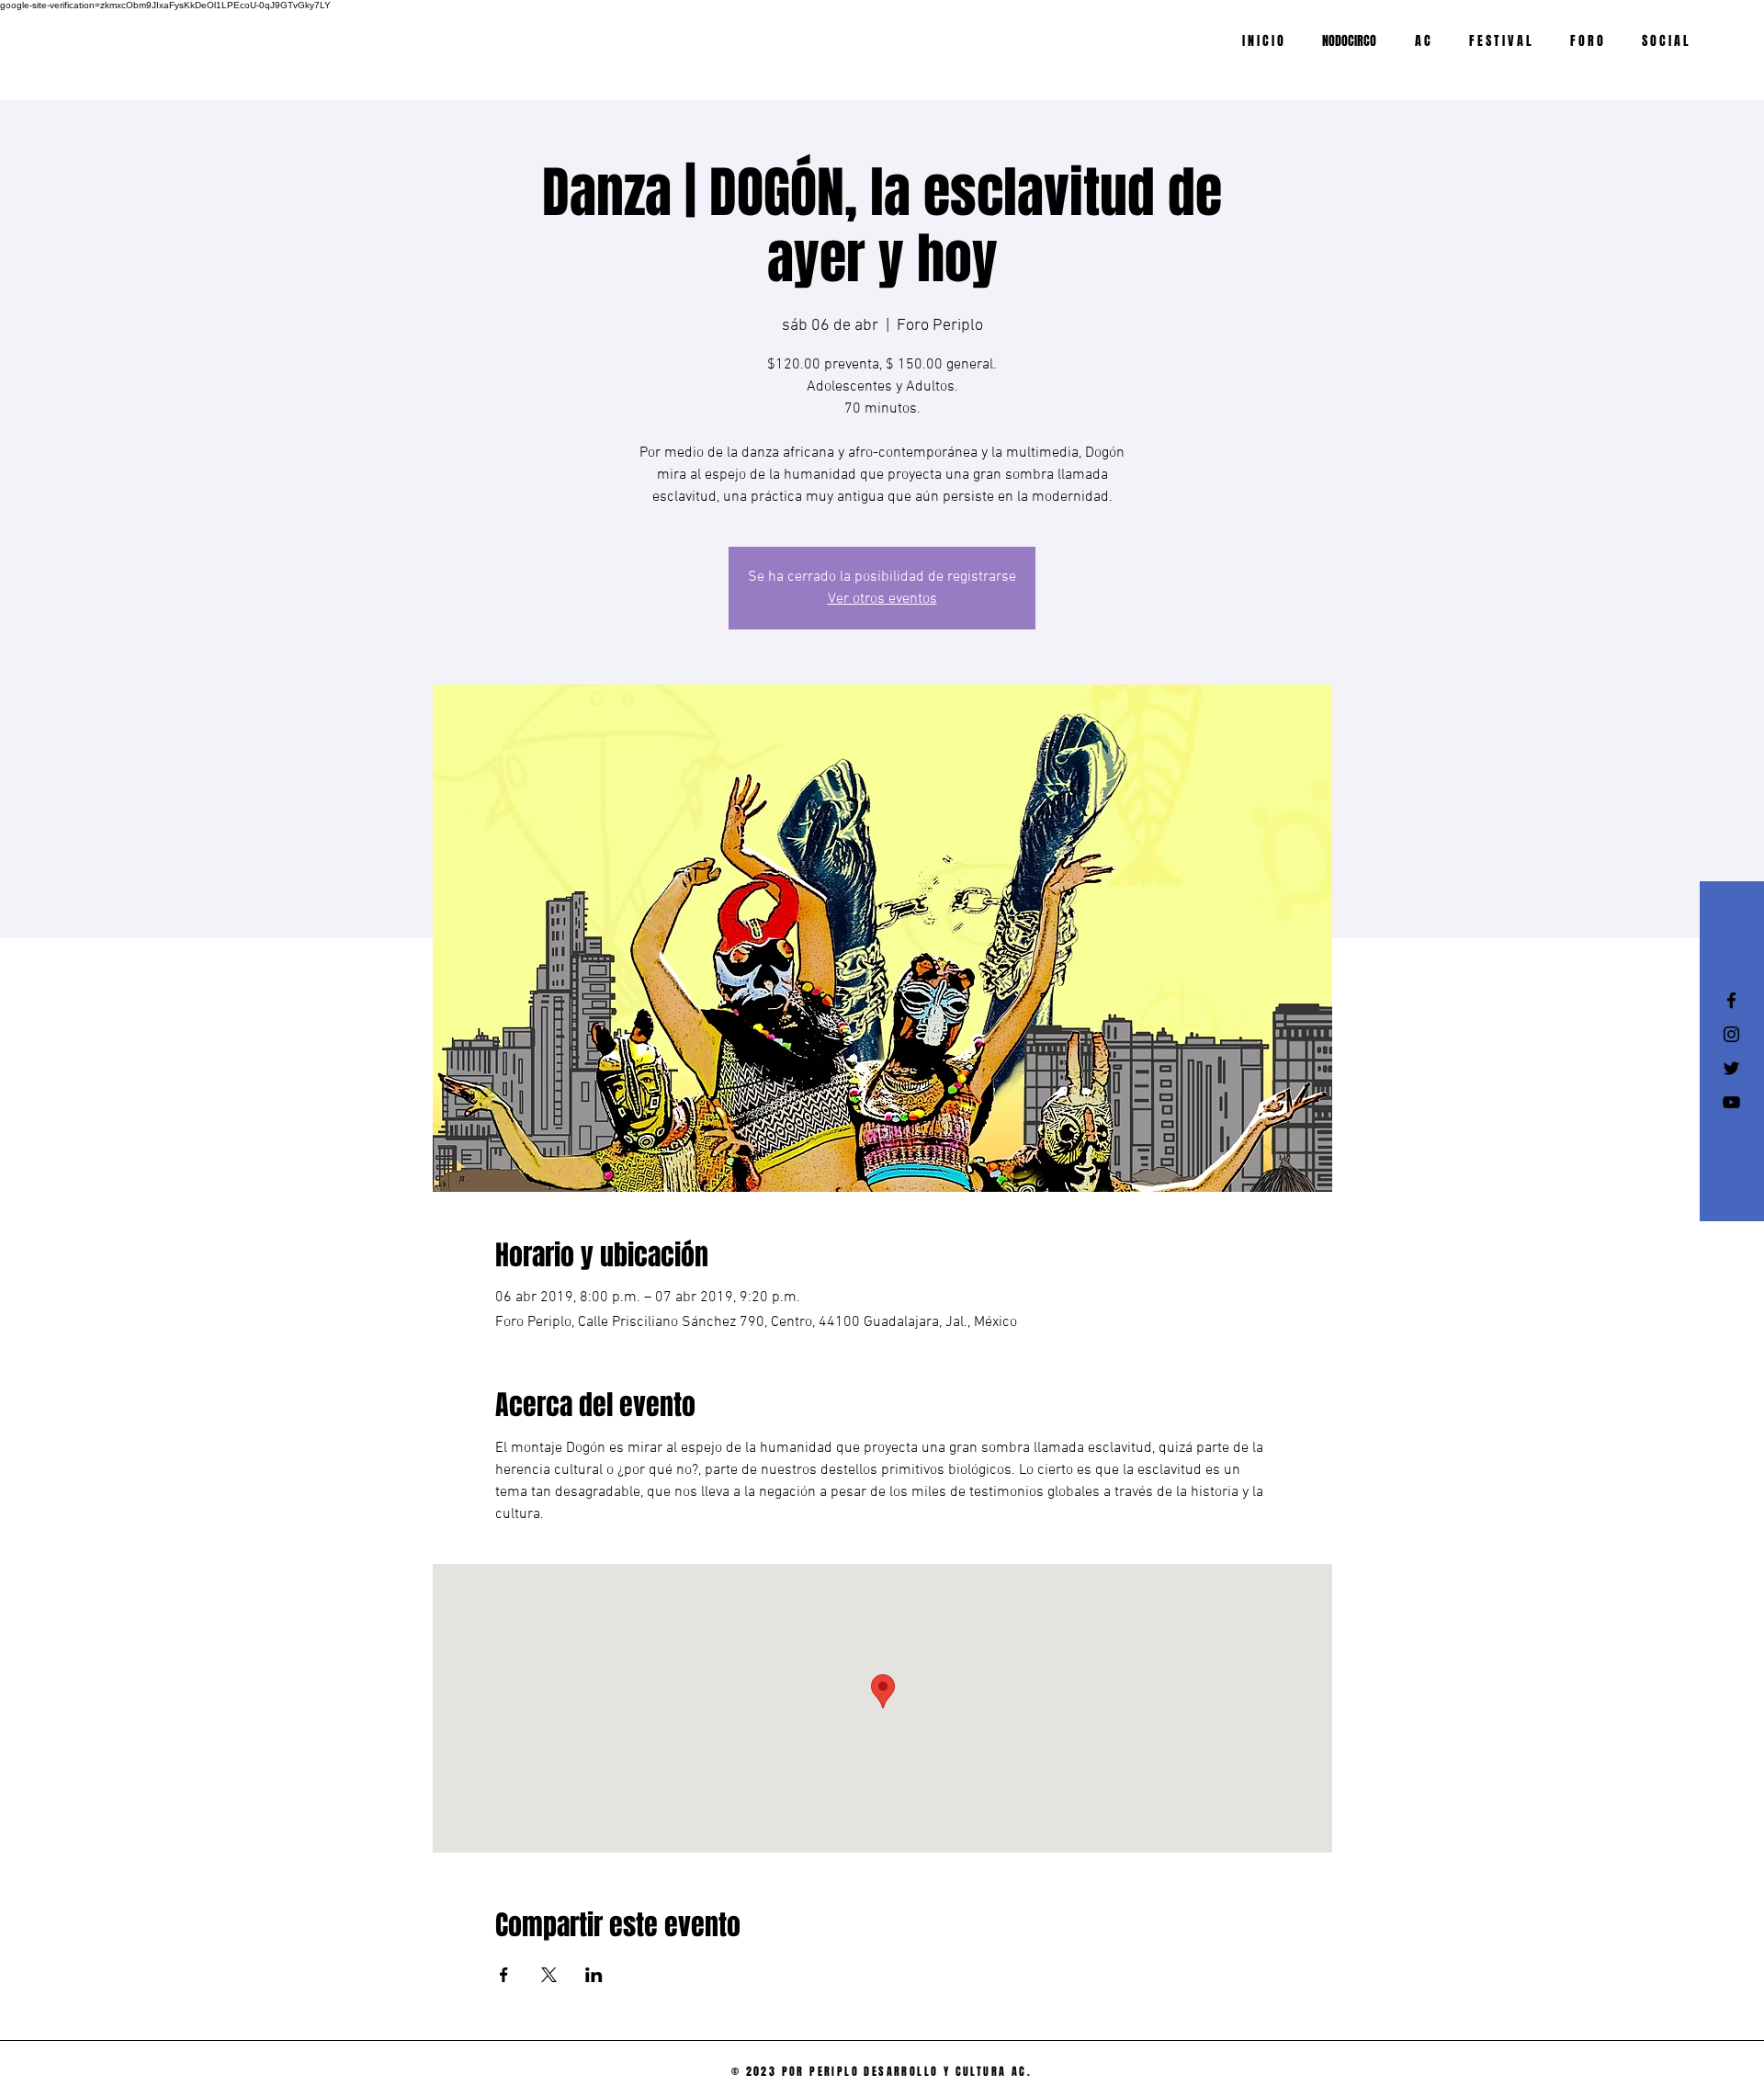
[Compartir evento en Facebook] (504, 1975)
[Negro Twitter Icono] (1731, 1068)
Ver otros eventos (882, 599)
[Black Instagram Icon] (1731, 1034)
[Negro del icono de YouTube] (1731, 1102)
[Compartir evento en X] (549, 1975)
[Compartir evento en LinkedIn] (594, 1975)
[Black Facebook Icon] (1731, 1000)
